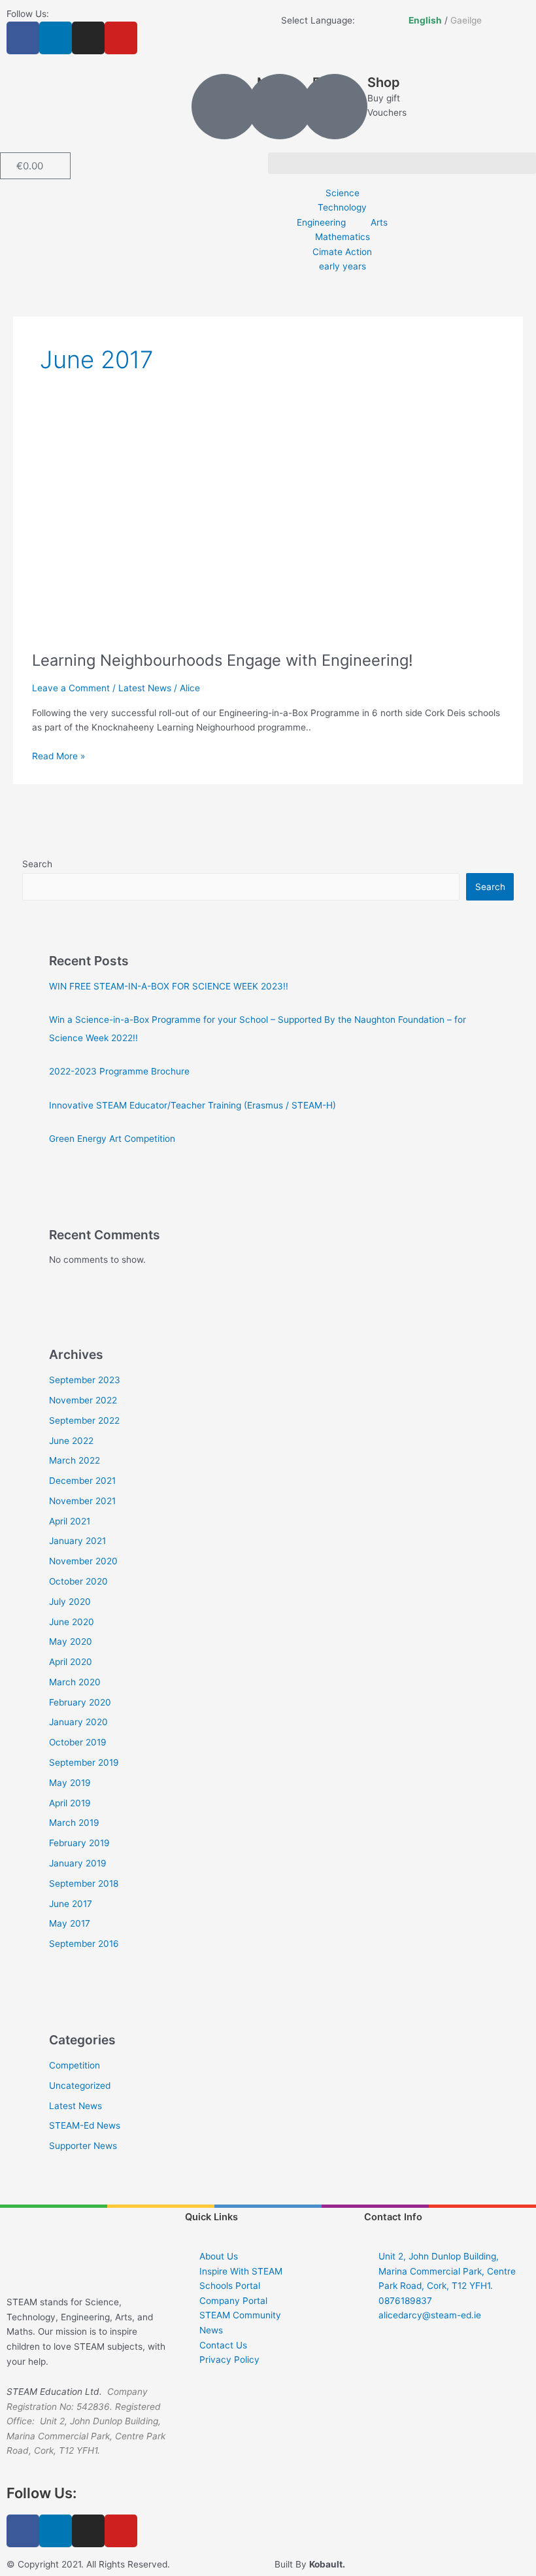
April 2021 (70, 1521)
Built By (310, 2564)
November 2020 (83, 1561)
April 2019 (70, 1803)
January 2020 (78, 1722)
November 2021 (82, 1501)
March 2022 (75, 1460)
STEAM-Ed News (85, 2125)
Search (37, 864)
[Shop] (335, 107)
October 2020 (78, 1581)
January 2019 (78, 1863)
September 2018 (84, 1883)
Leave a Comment (71, 688)
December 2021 (82, 1481)
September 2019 (84, 1762)
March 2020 (75, 1682)
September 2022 (84, 1420)
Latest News (145, 688)
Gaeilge (466, 20)
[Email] (280, 107)
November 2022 (83, 1400)
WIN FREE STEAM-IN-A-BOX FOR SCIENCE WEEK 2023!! (169, 986)
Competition (75, 2065)
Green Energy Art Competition (112, 1139)
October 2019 (78, 1742)
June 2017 (71, 1904)
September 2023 (85, 1380)
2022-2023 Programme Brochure (119, 1071)
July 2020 (70, 1602)
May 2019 (70, 1783)
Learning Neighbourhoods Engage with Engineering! (223, 660)
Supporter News (83, 2146)
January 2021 (77, 1541)
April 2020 (71, 1662)
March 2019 (74, 1823)
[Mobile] (224, 107)
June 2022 (71, 1441)
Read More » (59, 755)
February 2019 (79, 1843)
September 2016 (84, 1944)
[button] (402, 163)
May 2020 (71, 1641)
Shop (384, 82)
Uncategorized (80, 2086)
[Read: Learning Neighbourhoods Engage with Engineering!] (268, 528)
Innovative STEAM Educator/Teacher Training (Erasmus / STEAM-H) (193, 1105)
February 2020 (80, 1702)
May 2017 (70, 1923)
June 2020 (72, 1622)
